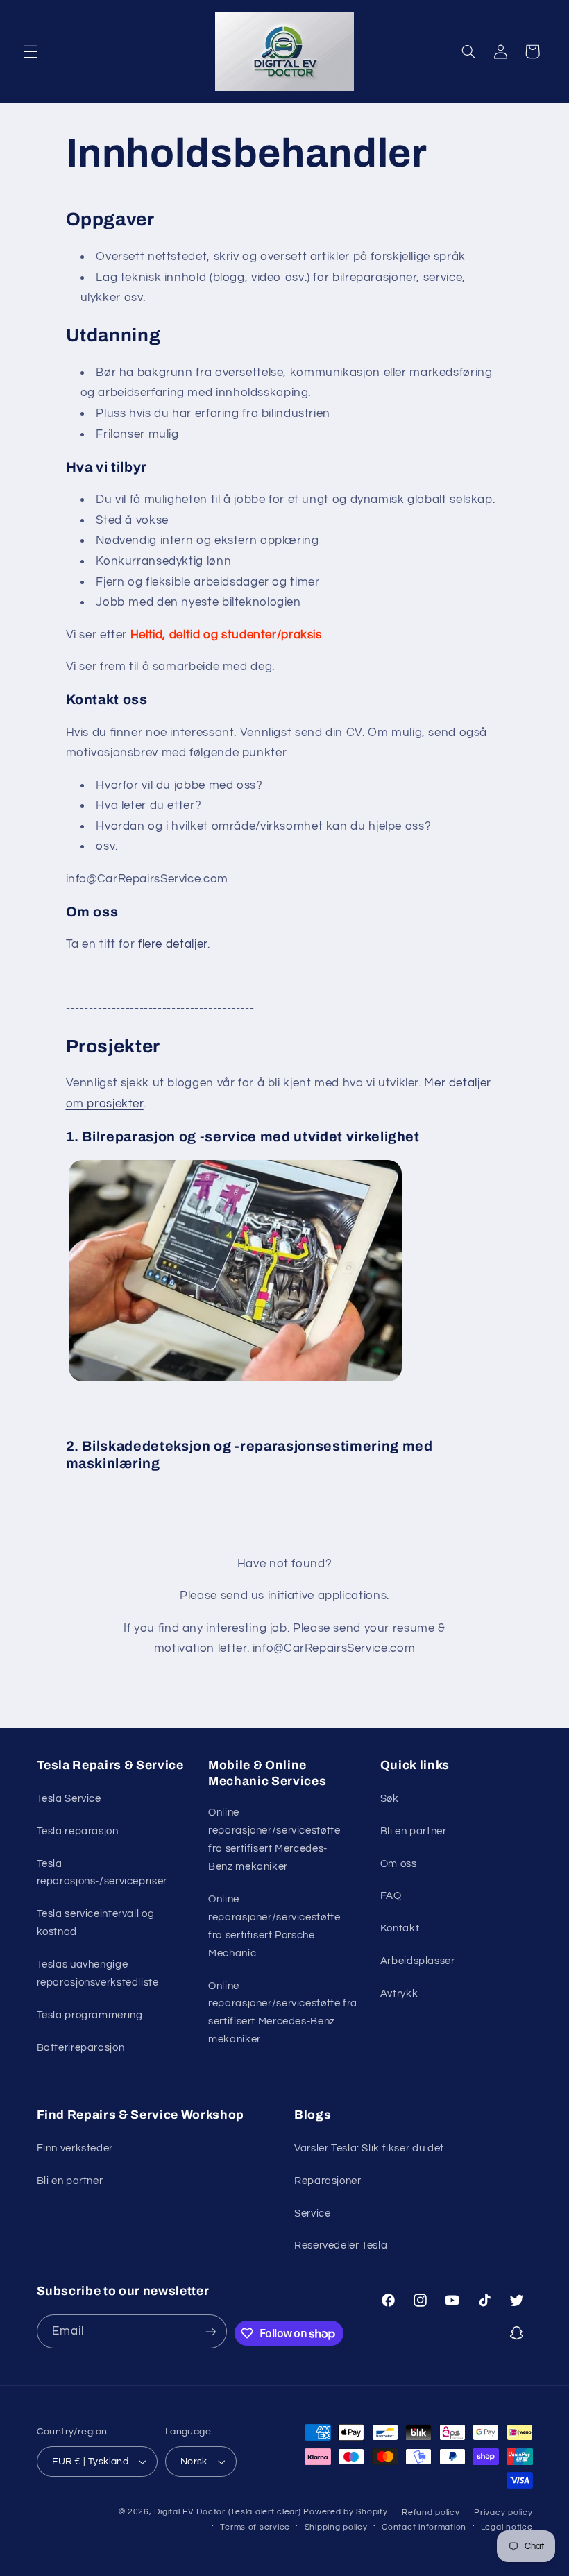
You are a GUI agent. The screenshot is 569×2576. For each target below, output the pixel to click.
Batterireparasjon (81, 2048)
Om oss (399, 1864)
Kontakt (400, 1928)
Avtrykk (399, 1994)
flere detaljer (173, 944)
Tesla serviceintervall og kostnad (96, 1923)
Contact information (424, 2527)
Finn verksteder (75, 2148)
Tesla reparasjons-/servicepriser (102, 1873)
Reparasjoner (328, 2181)
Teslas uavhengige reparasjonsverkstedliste (98, 1973)
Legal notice (507, 2527)
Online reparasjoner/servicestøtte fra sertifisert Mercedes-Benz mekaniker (274, 1840)
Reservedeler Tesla (341, 2245)
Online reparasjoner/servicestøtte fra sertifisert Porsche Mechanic (274, 1926)
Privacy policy (503, 2513)
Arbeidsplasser (418, 1961)
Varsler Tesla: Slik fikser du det (369, 2148)
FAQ (391, 1896)
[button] (31, 51)
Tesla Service (69, 1799)
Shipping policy (336, 2527)
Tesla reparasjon (78, 1831)
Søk (390, 1799)
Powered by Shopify (345, 2512)
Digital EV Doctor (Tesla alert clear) (227, 2512)
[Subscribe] (210, 2331)
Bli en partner (414, 1831)
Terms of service (255, 2527)
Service (312, 2214)
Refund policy (431, 2513)
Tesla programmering (90, 2015)
